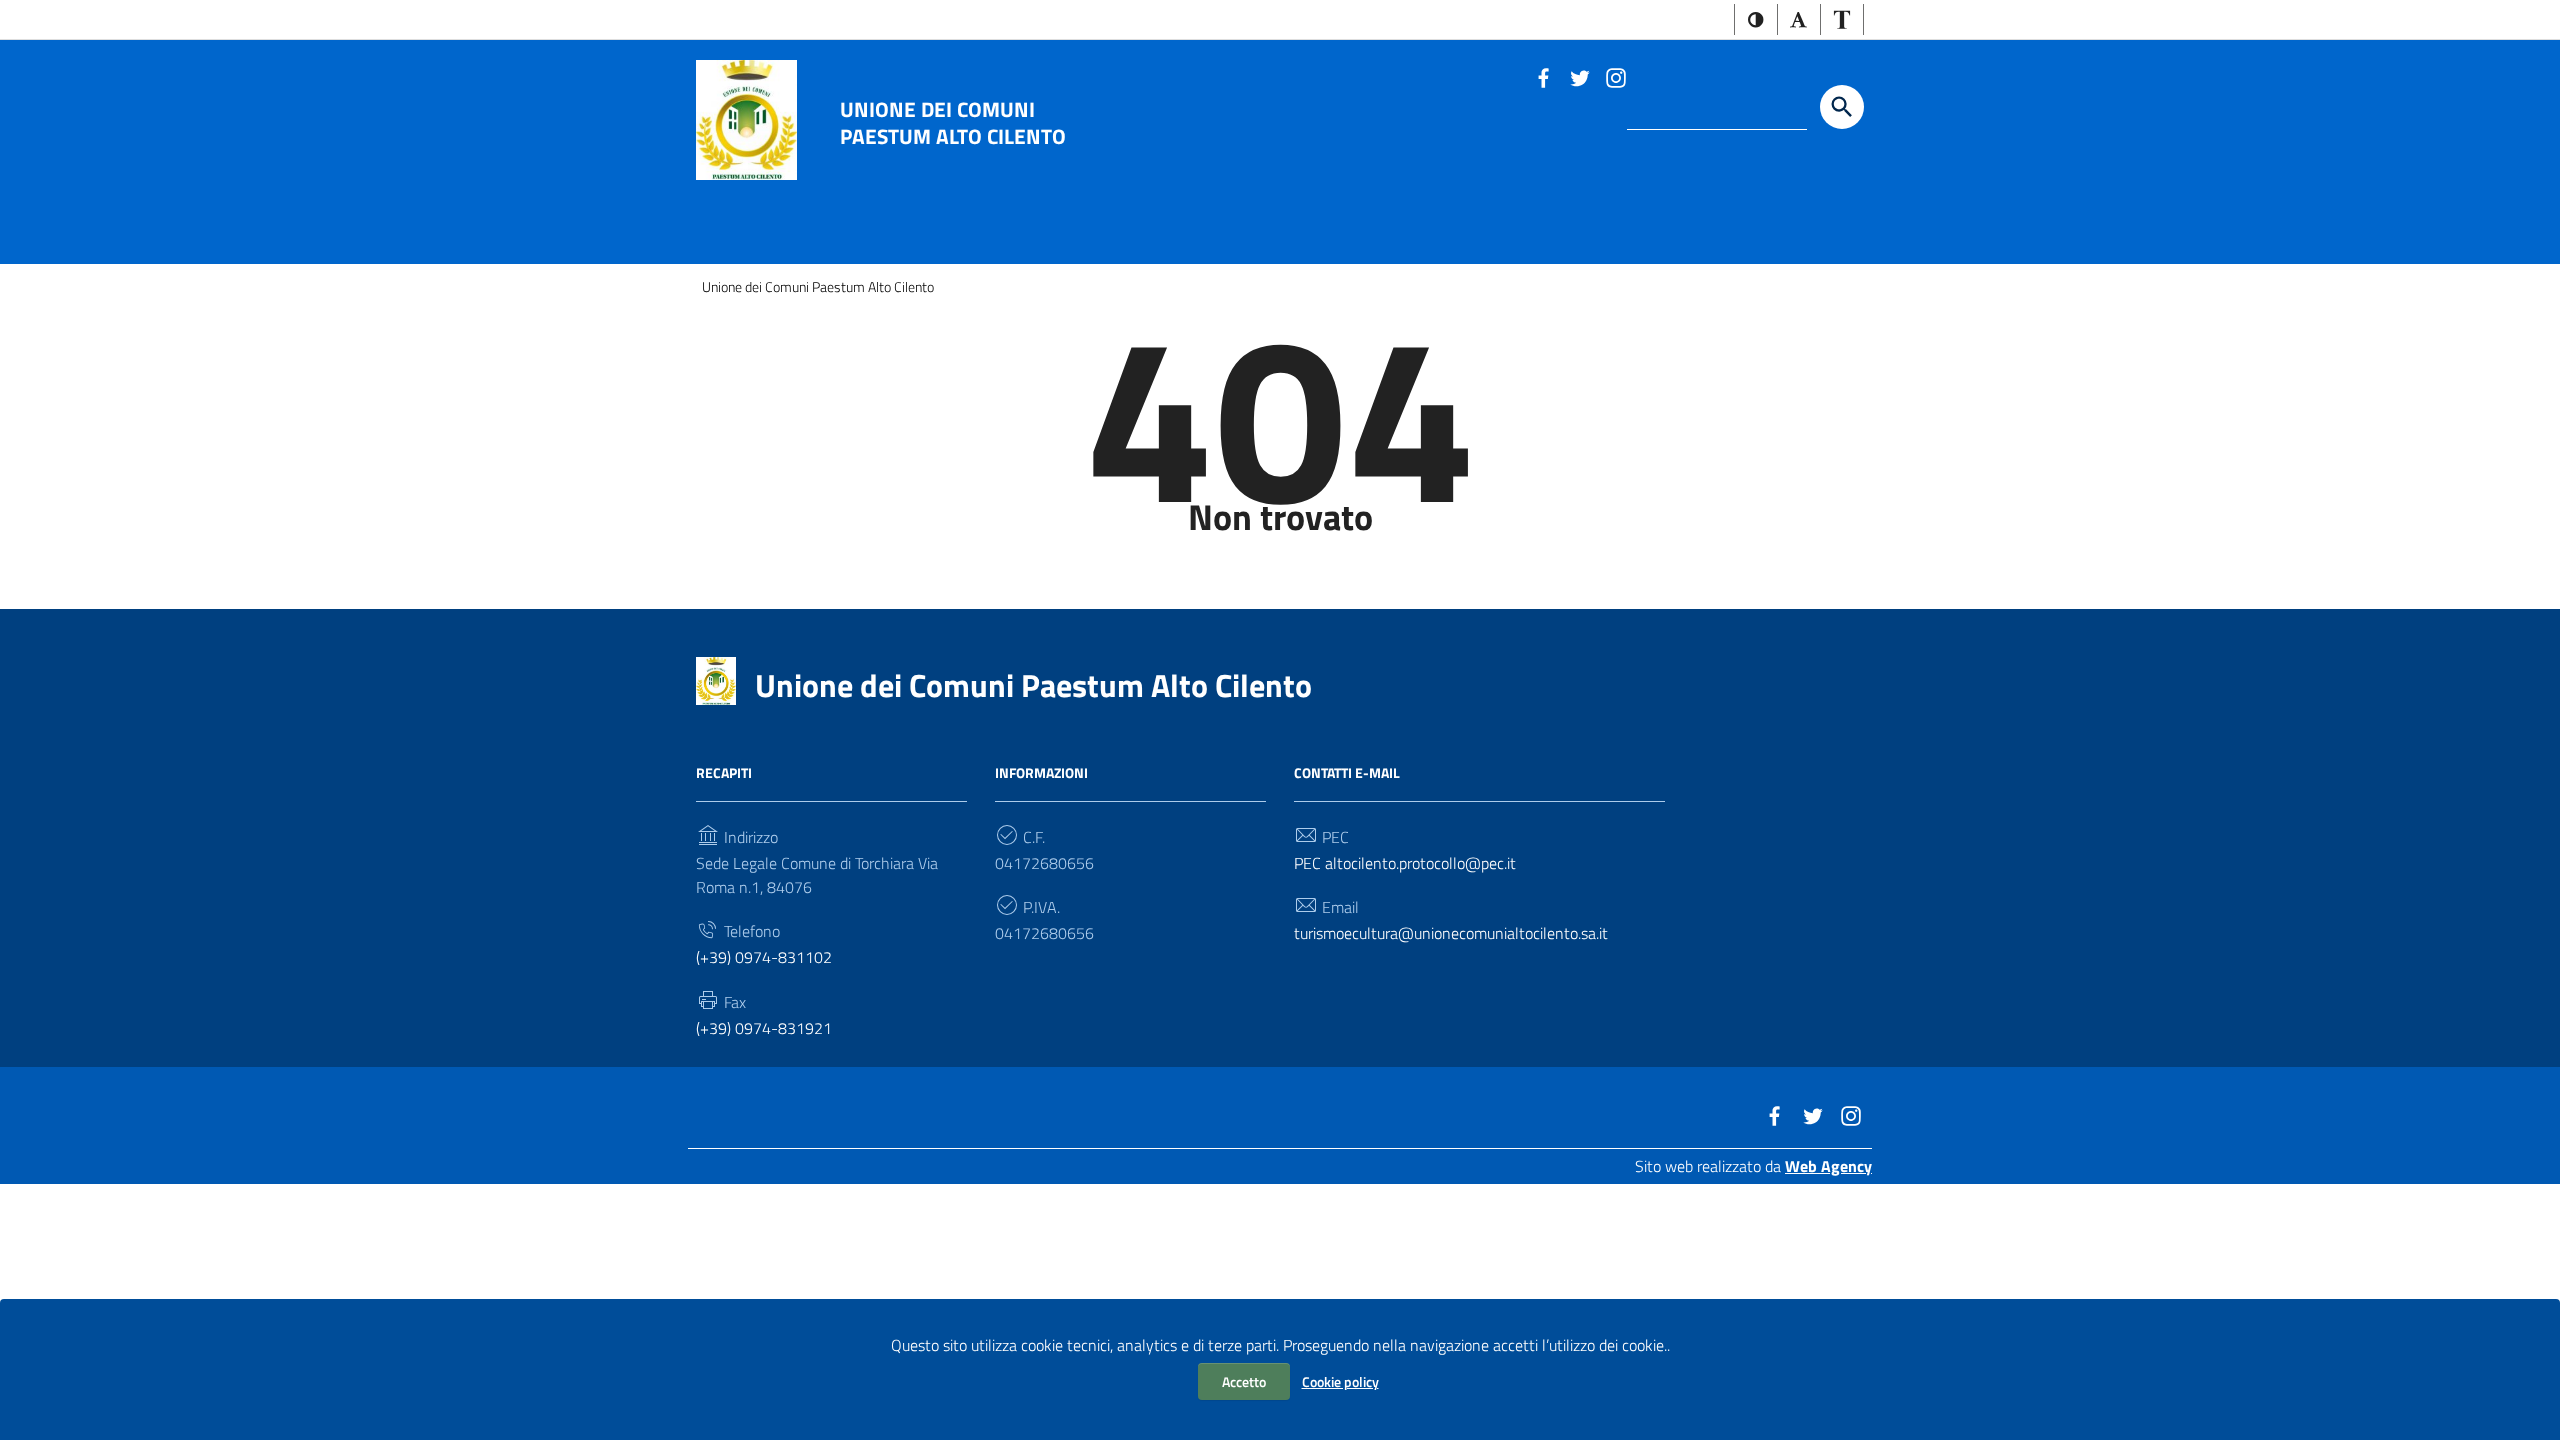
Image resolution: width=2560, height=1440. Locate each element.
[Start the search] (1842, 107)
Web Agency (1828, 1166)
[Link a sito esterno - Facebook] (1543, 76)
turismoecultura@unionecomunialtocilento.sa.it (1451, 933)
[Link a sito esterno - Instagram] (1615, 76)
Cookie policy (1340, 1381)
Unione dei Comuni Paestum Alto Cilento (953, 122)
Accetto (1244, 1381)
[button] (1756, 19)
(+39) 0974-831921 (764, 1028)
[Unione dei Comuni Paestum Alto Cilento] (746, 118)
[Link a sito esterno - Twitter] (1579, 76)
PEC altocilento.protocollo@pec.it (1405, 863)
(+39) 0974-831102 (764, 957)
